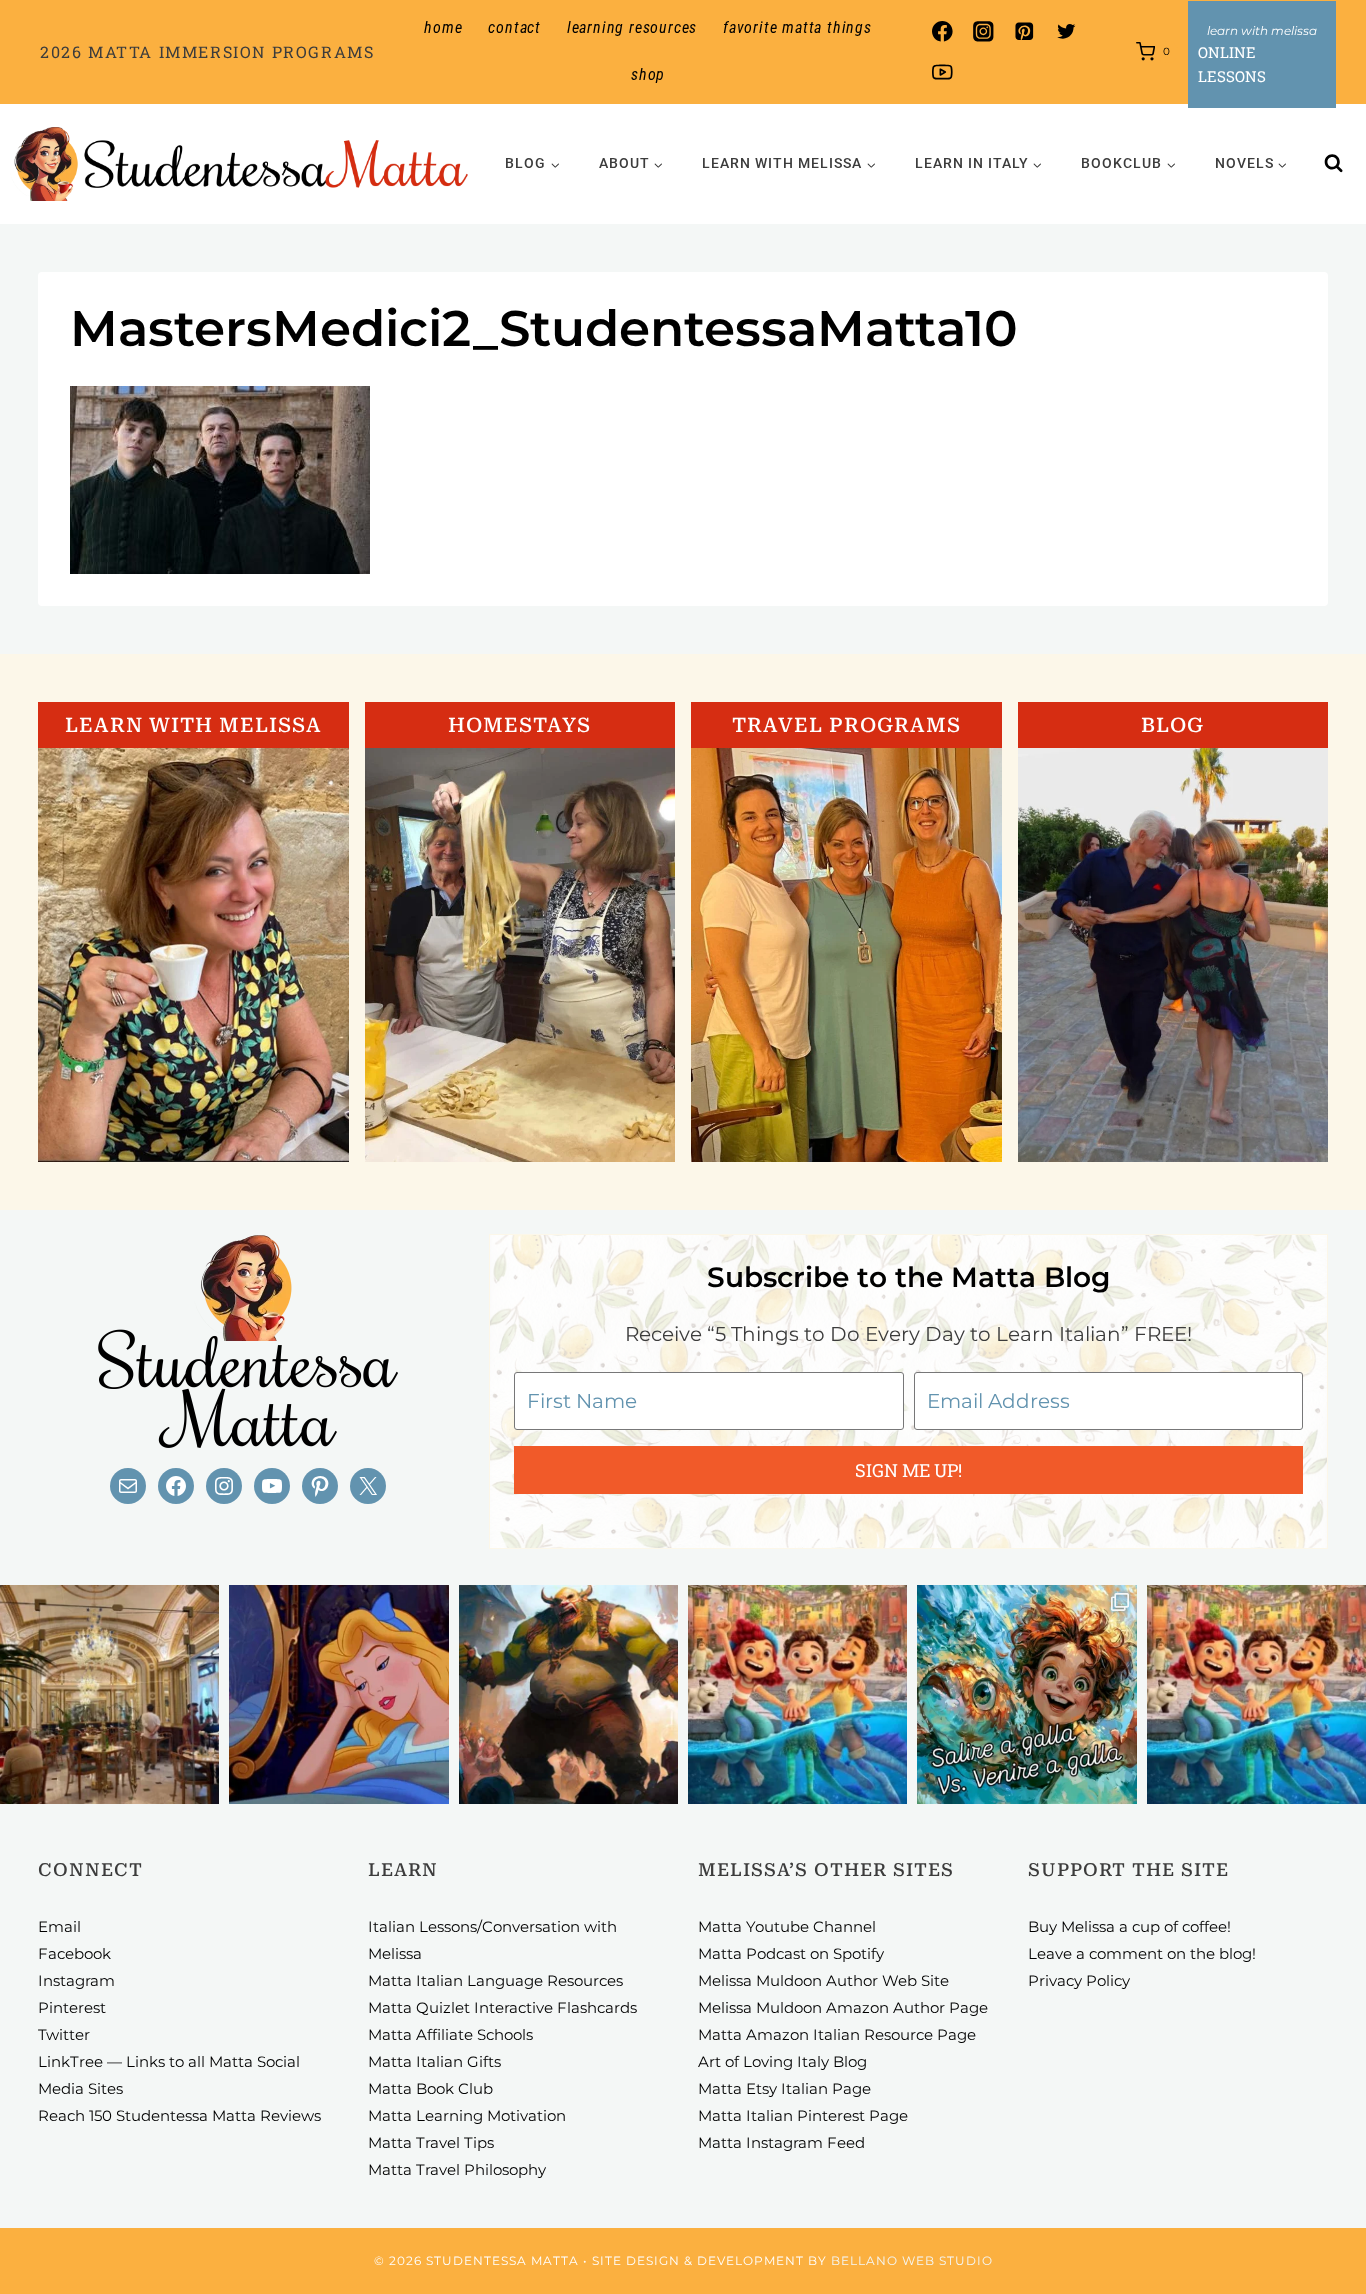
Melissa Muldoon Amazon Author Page (843, 2007)
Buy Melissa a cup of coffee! (1129, 1926)
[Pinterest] (1024, 31)
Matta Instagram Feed (781, 2142)
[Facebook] (942, 31)
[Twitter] (1065, 31)
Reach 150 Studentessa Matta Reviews (179, 2115)
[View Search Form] (1334, 164)
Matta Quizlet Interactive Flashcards (502, 2007)
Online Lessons (1232, 64)
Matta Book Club (430, 2088)
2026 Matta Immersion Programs (207, 51)
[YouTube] (942, 72)
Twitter (64, 2034)
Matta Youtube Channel (787, 1926)
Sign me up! (908, 1470)
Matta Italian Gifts (434, 2061)
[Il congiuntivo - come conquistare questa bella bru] (568, 1694)
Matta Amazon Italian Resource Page (837, 2034)
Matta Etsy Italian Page (784, 2088)
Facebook (74, 1953)
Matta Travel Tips (431, 2142)
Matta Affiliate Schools (450, 2034)
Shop (648, 74)
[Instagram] (983, 31)
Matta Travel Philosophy (457, 2169)
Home (443, 27)
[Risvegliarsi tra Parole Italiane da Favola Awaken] (338, 1694)
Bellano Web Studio (912, 2260)
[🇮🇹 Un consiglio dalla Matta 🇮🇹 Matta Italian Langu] (1026, 1694)
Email (59, 1926)
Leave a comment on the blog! (1142, 1953)
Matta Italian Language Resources (495, 1980)
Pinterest (72, 2007)
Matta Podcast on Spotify (791, 1953)
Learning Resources (632, 27)
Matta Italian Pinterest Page (803, 2115)
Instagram (76, 1980)
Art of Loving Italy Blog (782, 2061)
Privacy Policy (1079, 1980)
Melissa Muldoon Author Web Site (823, 1980)
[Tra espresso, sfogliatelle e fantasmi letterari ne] (109, 1694)
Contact (514, 27)
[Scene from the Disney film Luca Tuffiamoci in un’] (797, 1694)
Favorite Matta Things (797, 27)
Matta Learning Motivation (467, 2115)
